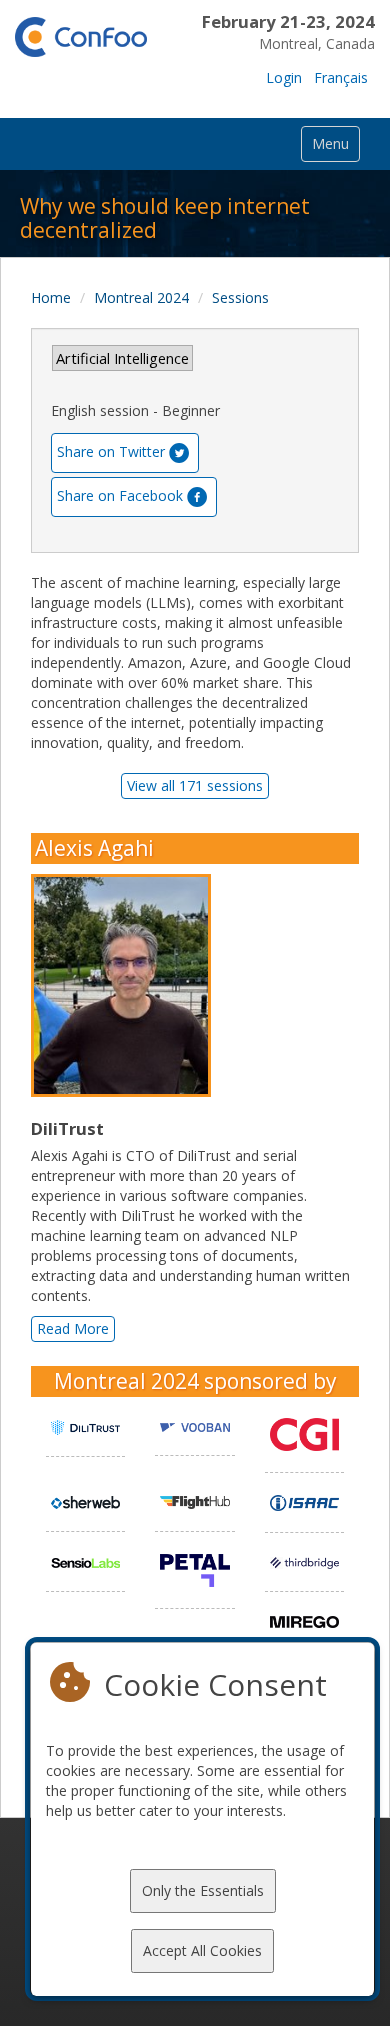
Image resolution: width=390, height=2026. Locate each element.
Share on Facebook (120, 494)
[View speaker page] (126, 986)
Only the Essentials (203, 1890)
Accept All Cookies (202, 1950)
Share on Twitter (111, 450)
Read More (73, 1328)
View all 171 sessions (195, 785)
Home (51, 297)
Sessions (240, 297)
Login (284, 77)
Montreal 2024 (141, 297)
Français (341, 77)
